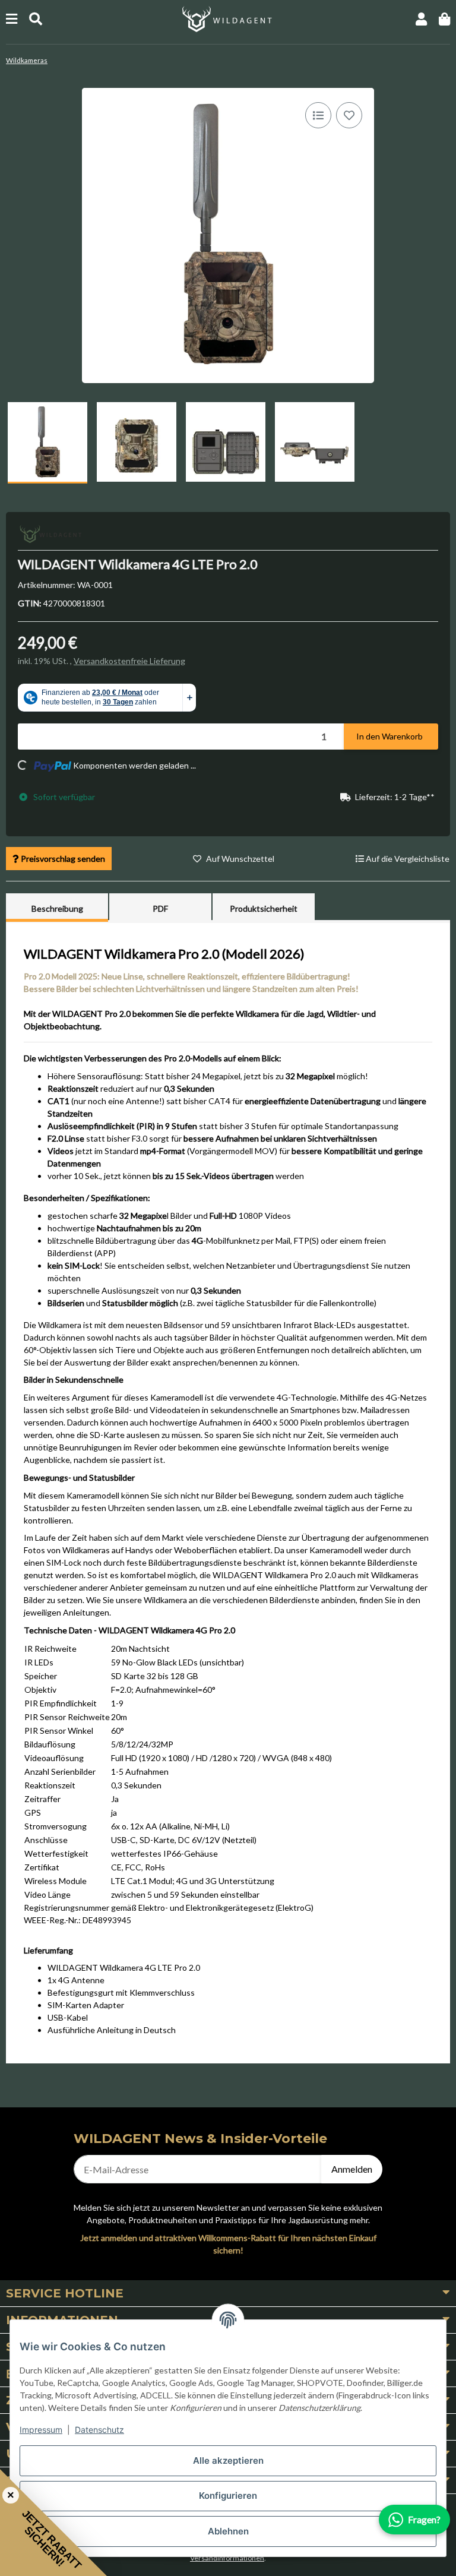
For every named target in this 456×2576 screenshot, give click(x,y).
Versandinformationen (227, 2558)
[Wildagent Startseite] (228, 18)
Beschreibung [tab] (57, 908)
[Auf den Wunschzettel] (349, 115)
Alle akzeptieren (228, 2460)
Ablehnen (228, 2531)
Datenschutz (99, 2430)
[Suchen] (36, 19)
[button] (421, 19)
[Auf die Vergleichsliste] (318, 115)
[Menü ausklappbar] (12, 19)
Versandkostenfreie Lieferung (129, 661)
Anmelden (352, 2169)
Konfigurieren (228, 2496)
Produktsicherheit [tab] (264, 908)
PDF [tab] (160, 908)
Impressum (41, 2430)
